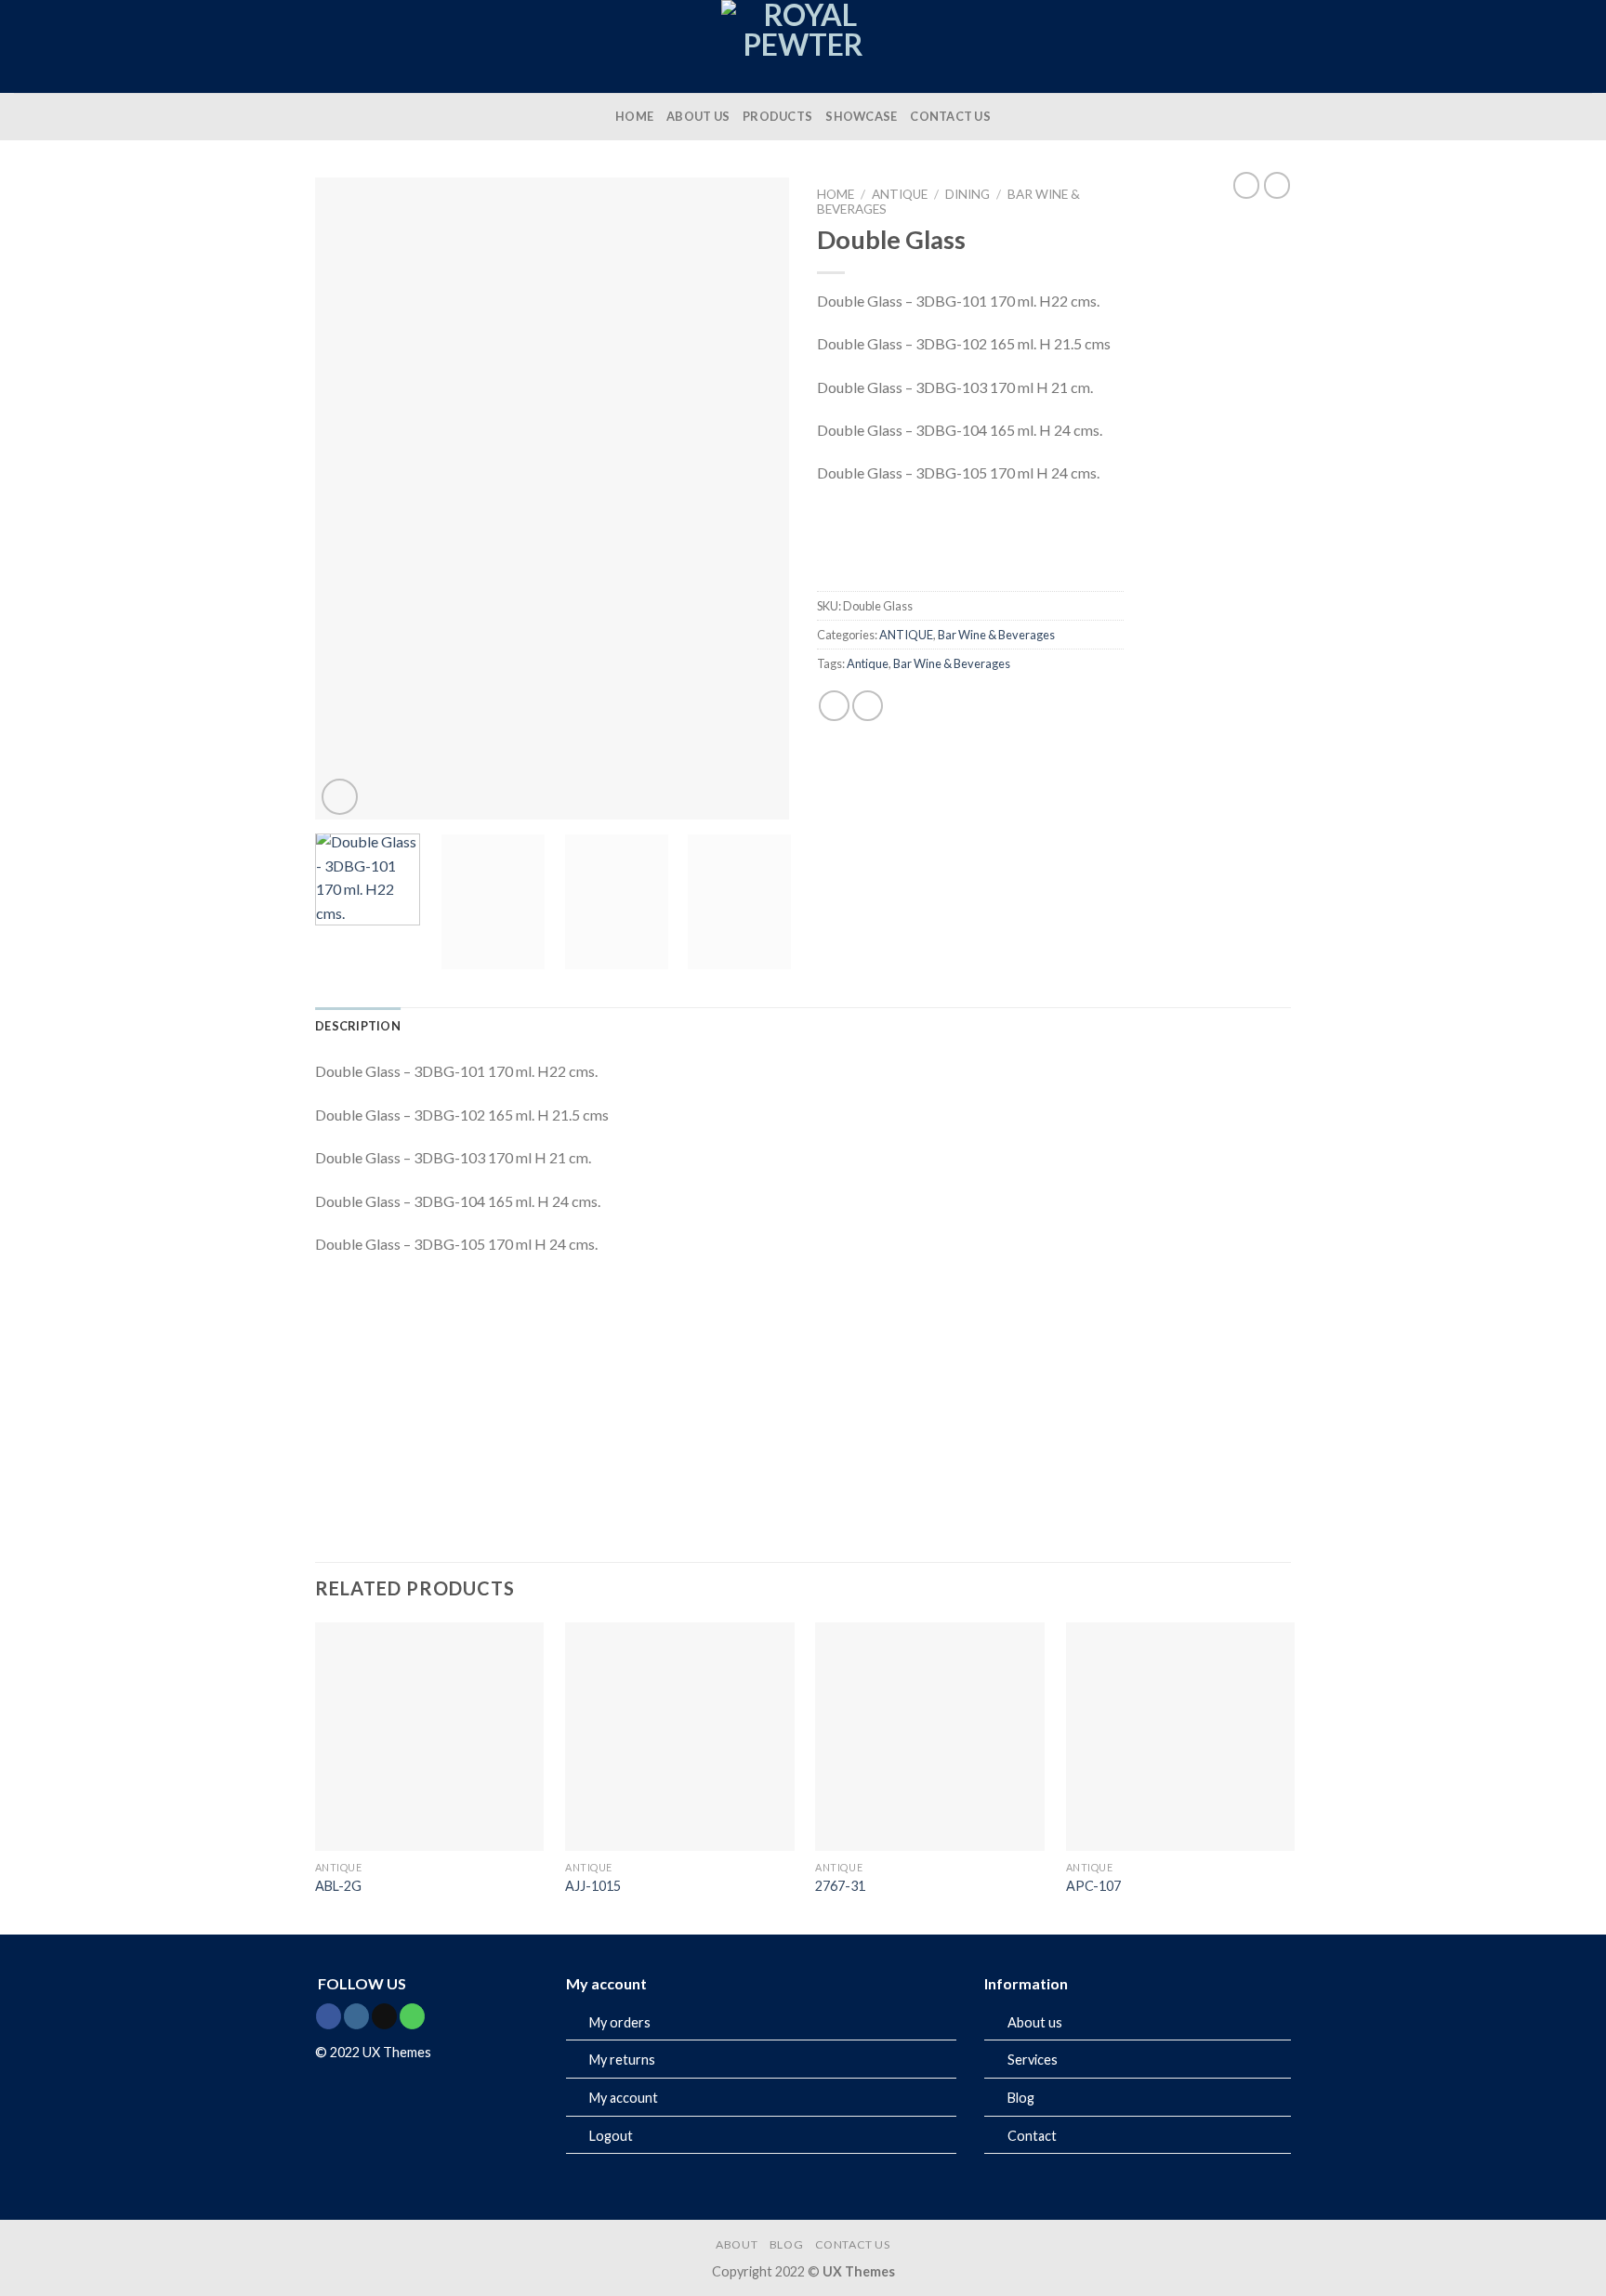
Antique (868, 663)
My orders (620, 2022)
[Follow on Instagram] (356, 2016)
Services (1033, 2060)
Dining (968, 194)
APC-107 (1093, 1886)
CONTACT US (950, 116)
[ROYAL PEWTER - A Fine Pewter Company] (803, 46)
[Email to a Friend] (868, 706)
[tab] (358, 1026)
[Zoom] (340, 797)
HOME (634, 116)
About (737, 2244)
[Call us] (412, 2016)
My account (624, 2098)
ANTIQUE (900, 194)
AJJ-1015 (593, 1886)
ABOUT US (698, 116)
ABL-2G (338, 1886)
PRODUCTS (777, 116)
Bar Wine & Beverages (996, 635)
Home (836, 194)
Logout (611, 2136)
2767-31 (840, 1886)
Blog (1021, 2098)
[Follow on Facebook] (329, 2016)
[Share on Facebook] (834, 706)
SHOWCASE (861, 116)
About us (1035, 2022)
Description (358, 1026)
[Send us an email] (384, 2016)
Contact (1032, 2136)
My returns (622, 2060)
